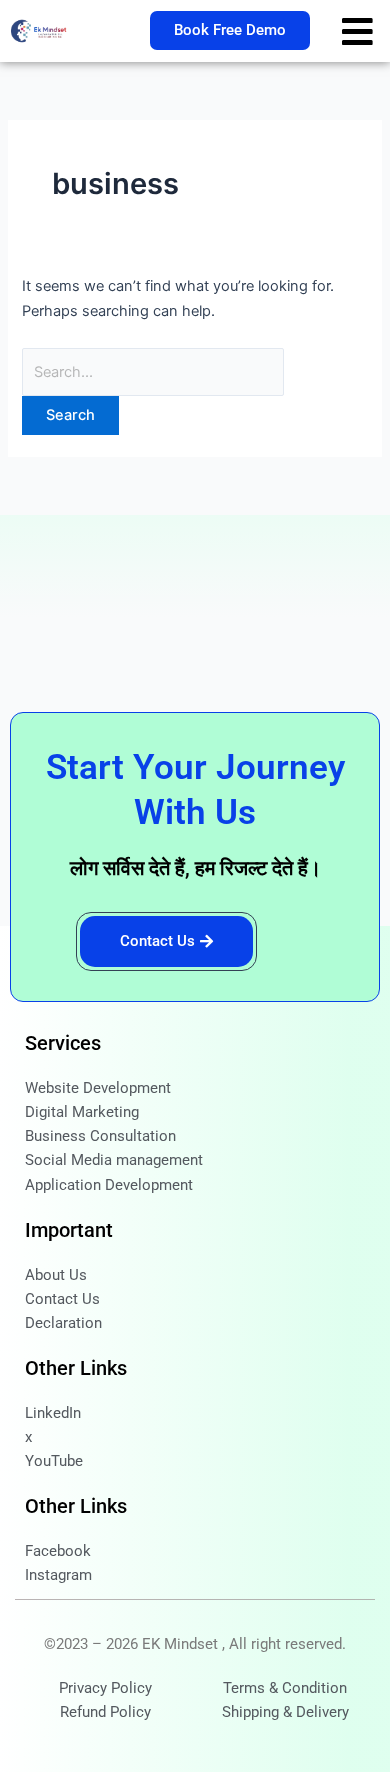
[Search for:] (153, 372)
